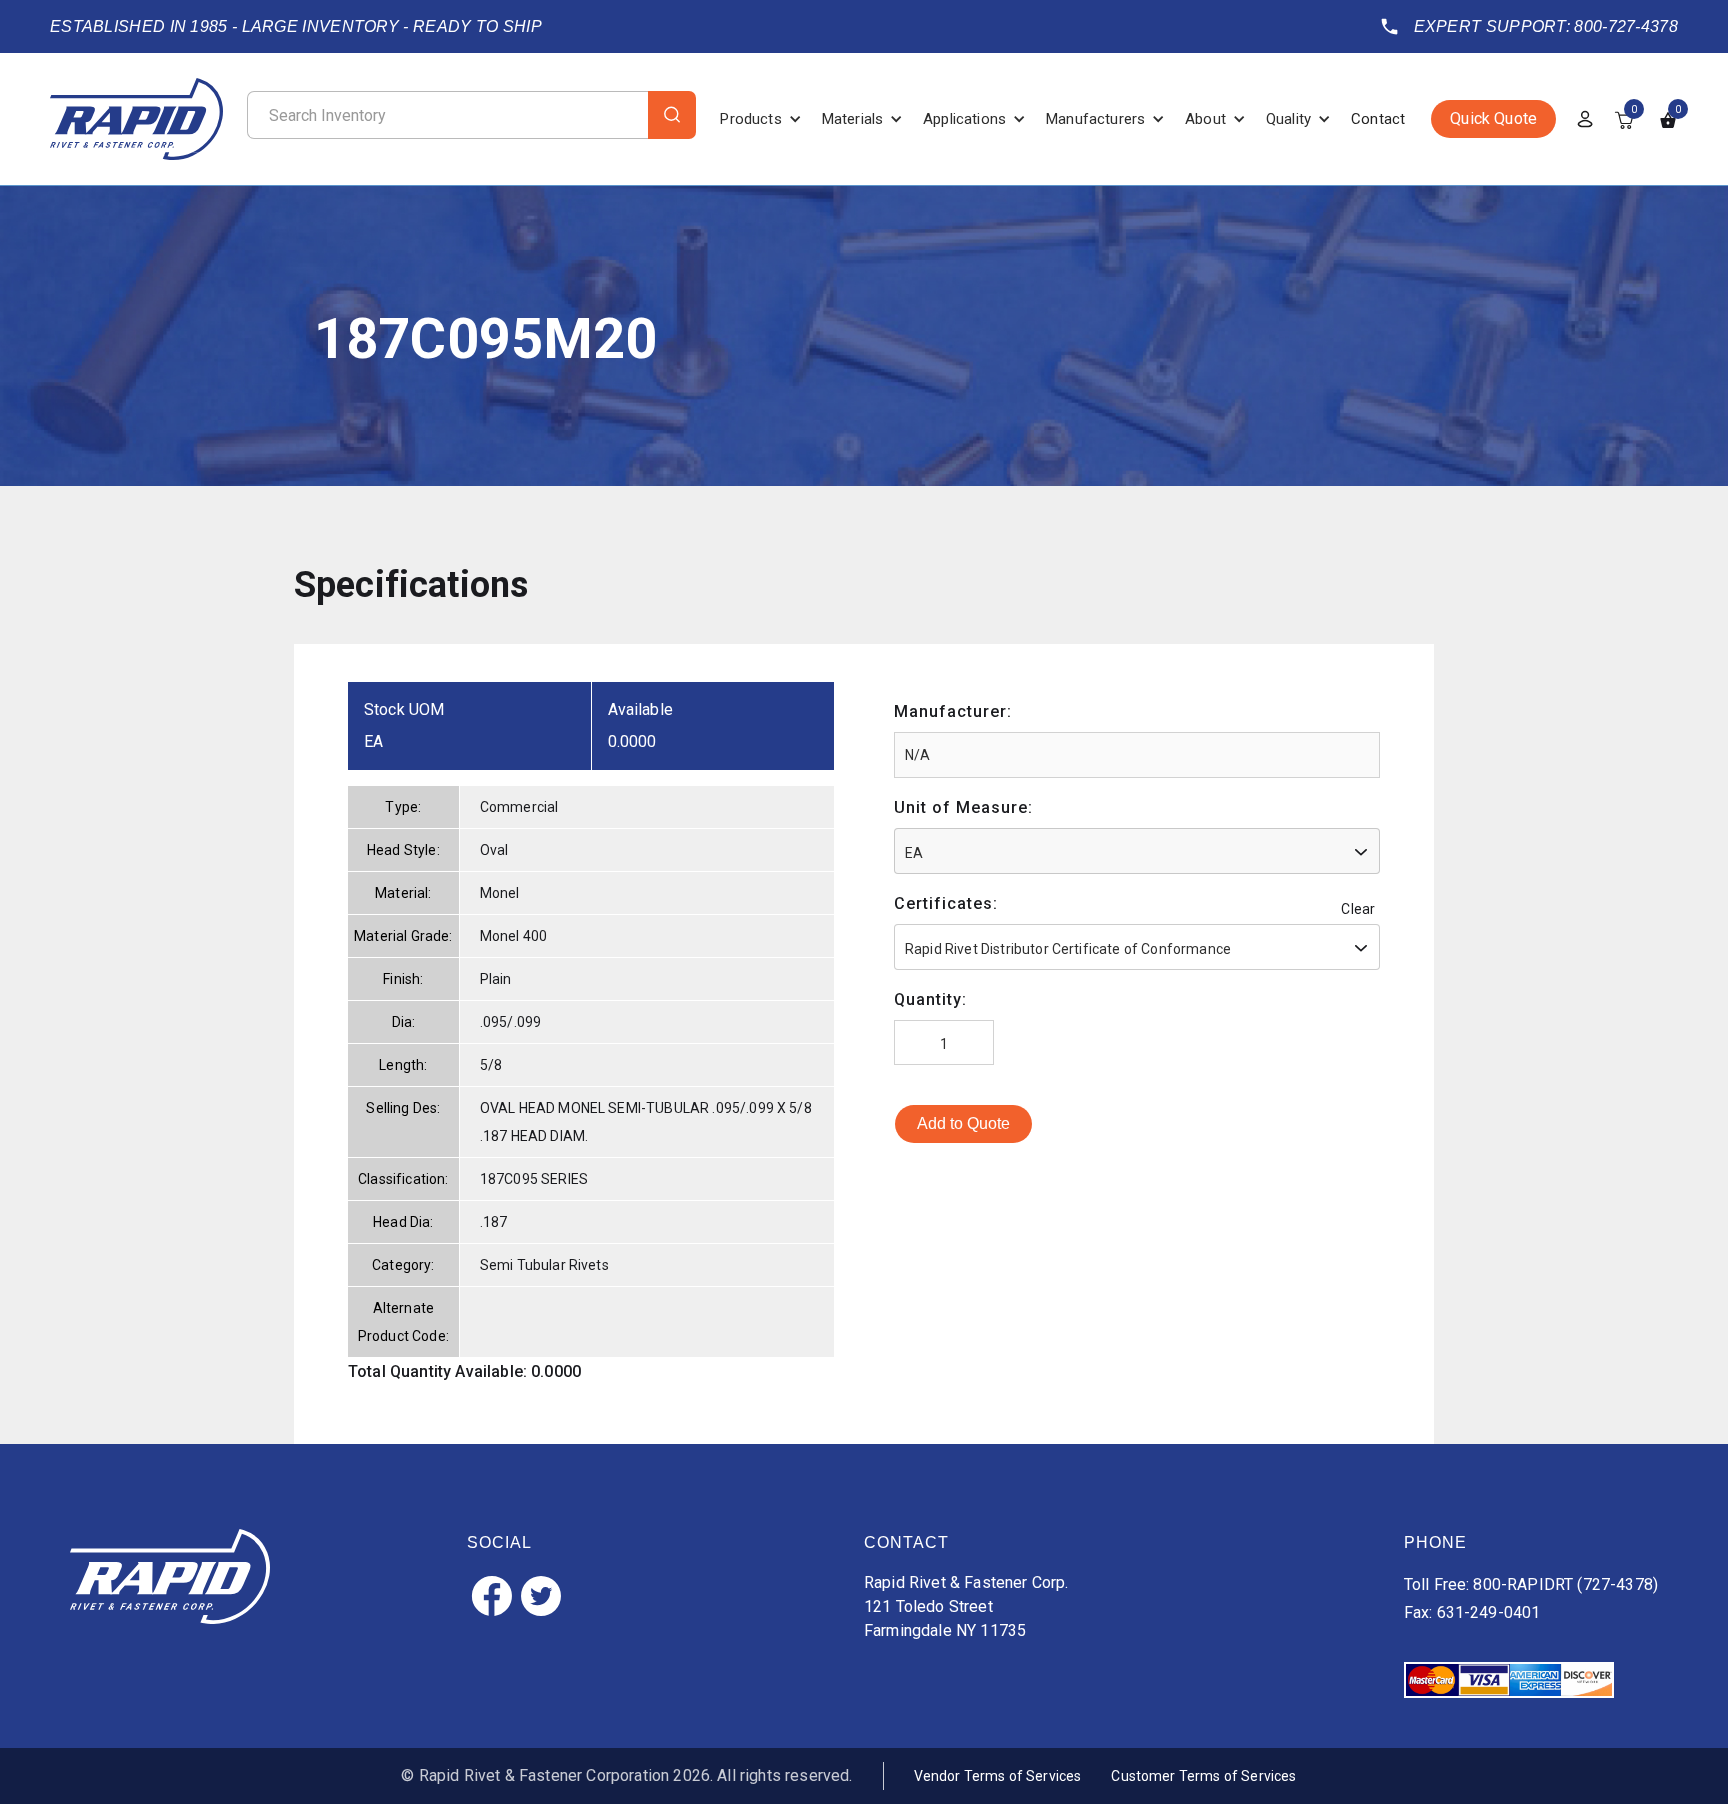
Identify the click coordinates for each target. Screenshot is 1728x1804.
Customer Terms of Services (1203, 1776)
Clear (1358, 909)
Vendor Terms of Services (998, 1776)
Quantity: (930, 999)
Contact (1378, 119)
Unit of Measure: (963, 807)
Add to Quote (963, 1123)
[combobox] (1137, 851)
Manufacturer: (953, 711)
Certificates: (946, 903)
